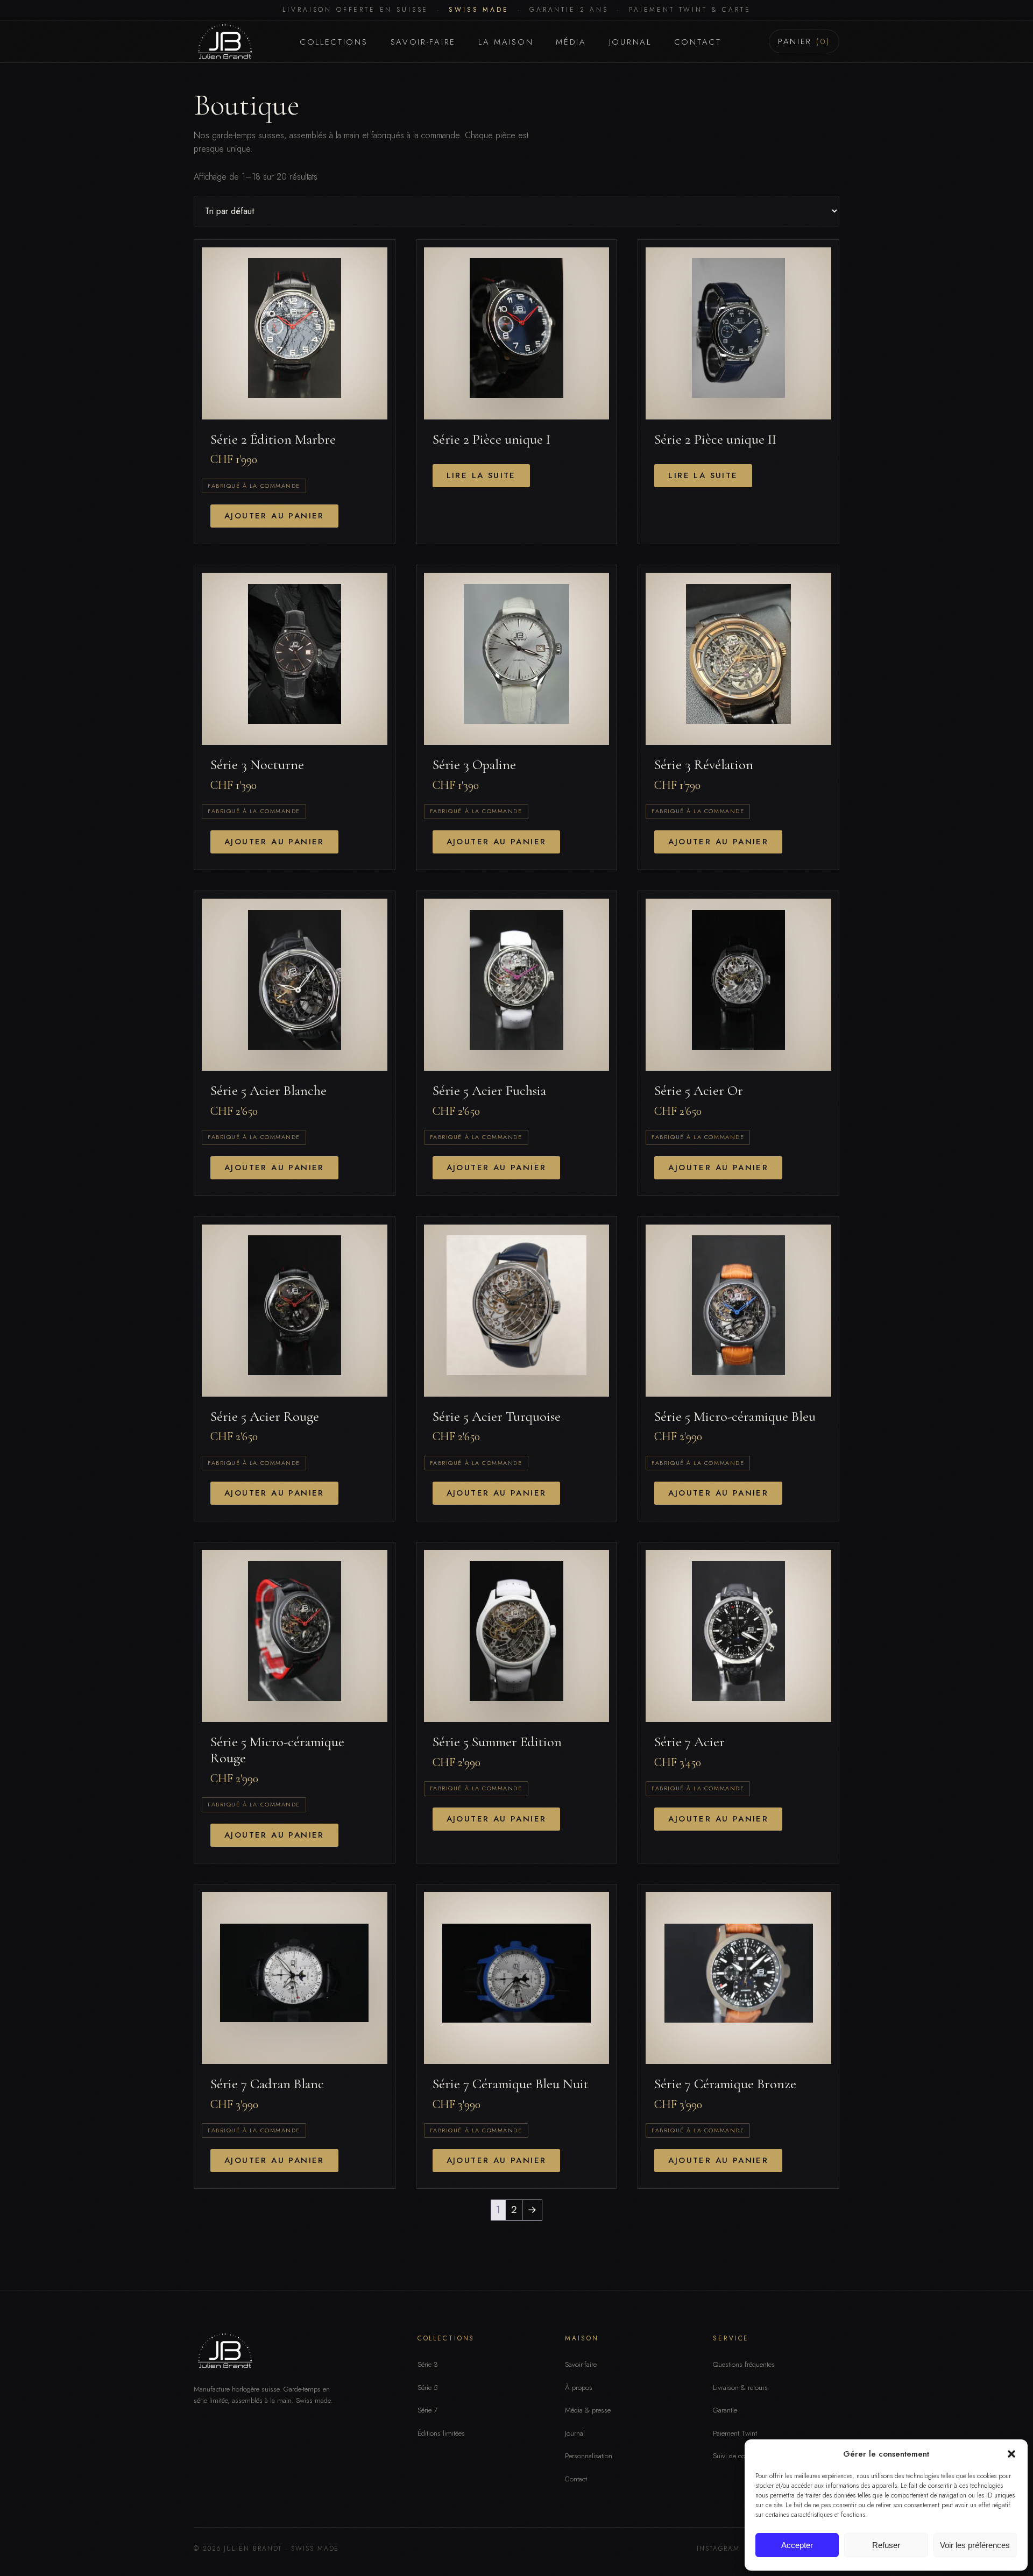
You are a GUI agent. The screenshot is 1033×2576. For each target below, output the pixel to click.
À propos (579, 2388)
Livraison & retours (740, 2388)
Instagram (718, 2549)
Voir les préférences (975, 2545)
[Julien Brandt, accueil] (223, 41)
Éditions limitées (441, 2433)
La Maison (506, 42)
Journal (630, 42)
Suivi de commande (742, 2456)
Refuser (886, 2545)
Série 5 (428, 2388)
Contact (698, 42)
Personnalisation (589, 2456)
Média (571, 42)
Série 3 (428, 2364)
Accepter (797, 2545)
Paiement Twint (735, 2433)
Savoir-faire (423, 42)
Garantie (725, 2410)
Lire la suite (481, 475)
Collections (334, 42)
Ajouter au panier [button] (274, 516)
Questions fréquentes (744, 2364)
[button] (1011, 2454)
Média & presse (588, 2410)
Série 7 (427, 2410)
